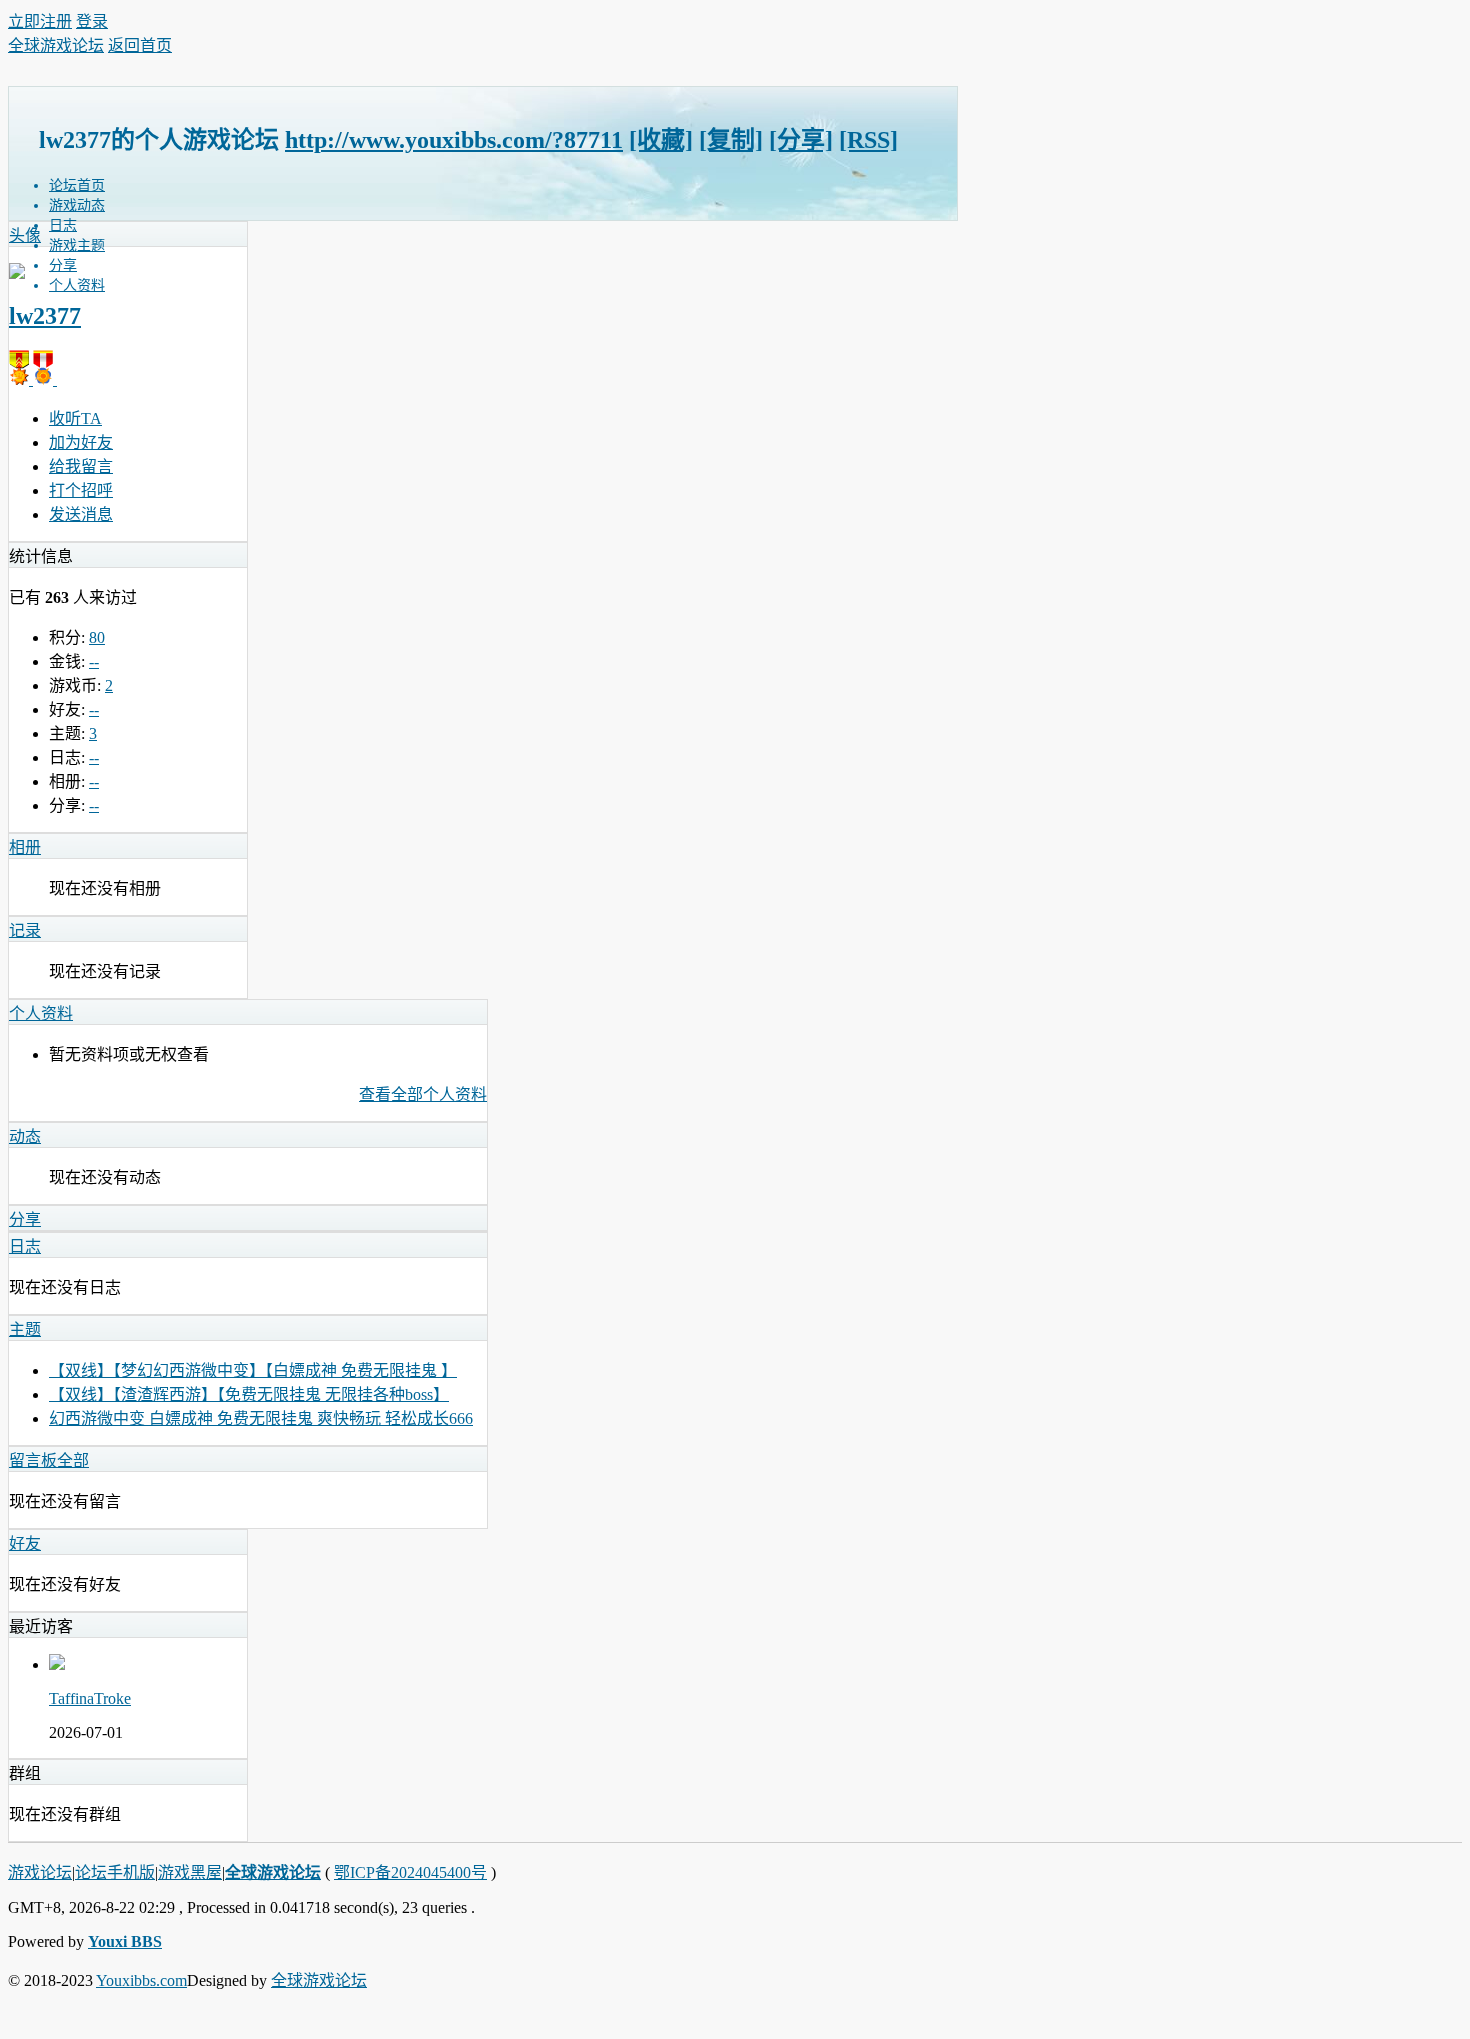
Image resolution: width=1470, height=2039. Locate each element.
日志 (63, 225)
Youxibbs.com (141, 1980)
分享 (63, 265)
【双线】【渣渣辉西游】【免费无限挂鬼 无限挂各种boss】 (249, 1394)
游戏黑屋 (190, 1872)
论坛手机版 (115, 1872)
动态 (25, 1136)
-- (94, 661)
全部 (73, 1460)
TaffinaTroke (90, 1698)
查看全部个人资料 (423, 1094)
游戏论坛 (40, 1872)
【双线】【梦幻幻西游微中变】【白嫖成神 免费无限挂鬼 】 (253, 1370)
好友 (25, 1543)
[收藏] (661, 140)
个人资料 (77, 285)
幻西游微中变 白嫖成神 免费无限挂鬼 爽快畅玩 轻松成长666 (261, 1418)
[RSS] (868, 140)
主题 (25, 1329)
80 (97, 637)
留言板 (33, 1460)
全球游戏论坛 (56, 45)
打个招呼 (81, 490)
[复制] (731, 140)
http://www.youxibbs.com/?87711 (454, 140)
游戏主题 (77, 245)
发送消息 (81, 514)
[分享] (801, 140)
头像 (25, 235)
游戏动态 (77, 205)
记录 (25, 930)
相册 (25, 847)
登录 (92, 21)
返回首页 (140, 45)
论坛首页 (77, 185)
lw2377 (45, 316)
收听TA (75, 418)
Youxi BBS (125, 1941)
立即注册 (40, 21)
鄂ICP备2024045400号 (410, 1872)
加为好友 (81, 442)
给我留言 (81, 466)
